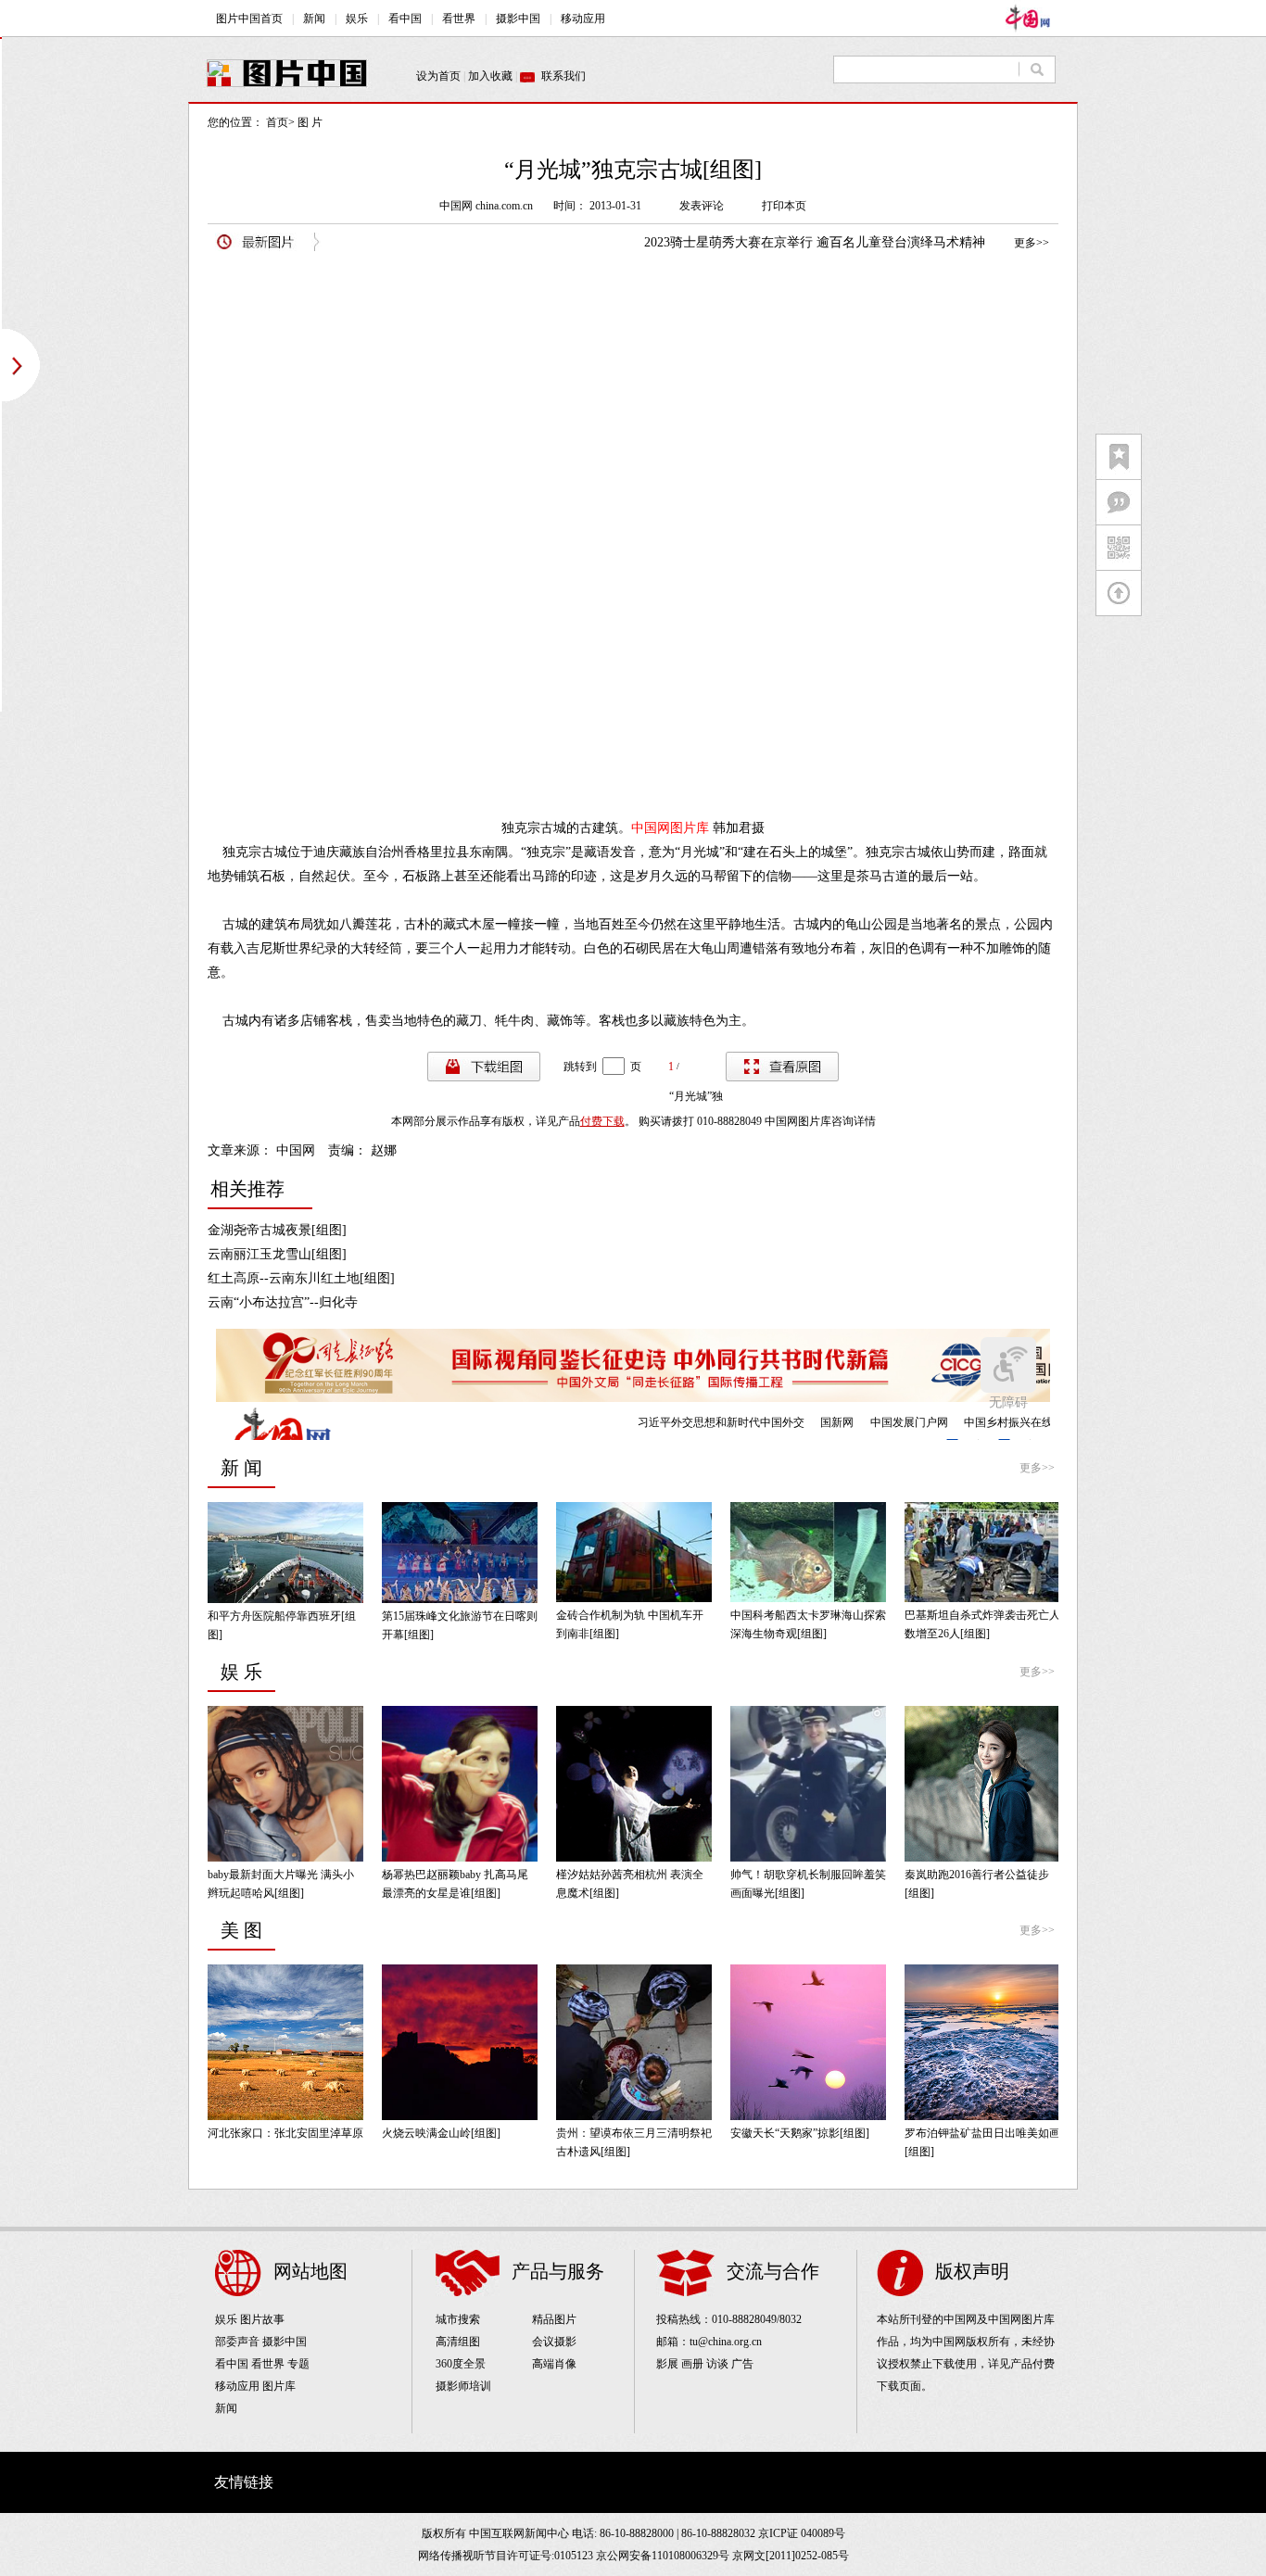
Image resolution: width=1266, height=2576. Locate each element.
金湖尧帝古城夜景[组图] (277, 1230)
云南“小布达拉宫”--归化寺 (283, 1302)
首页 (277, 122)
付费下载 (602, 1121)
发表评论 (702, 206)
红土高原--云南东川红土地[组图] (301, 1278)
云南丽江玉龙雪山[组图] (277, 1254)
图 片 (310, 122)
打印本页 (784, 206)
